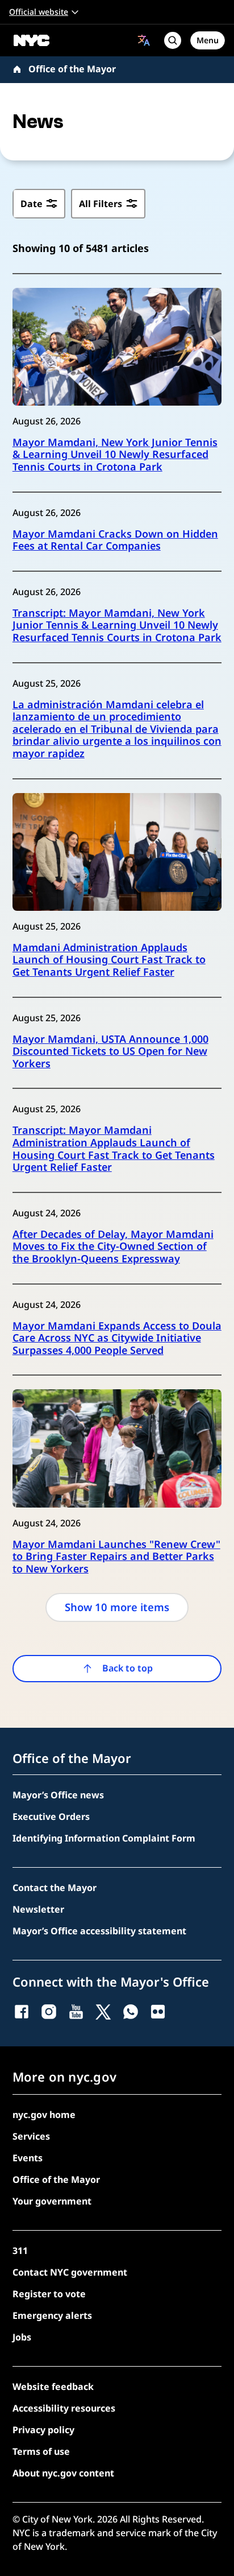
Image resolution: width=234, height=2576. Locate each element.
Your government (52, 2201)
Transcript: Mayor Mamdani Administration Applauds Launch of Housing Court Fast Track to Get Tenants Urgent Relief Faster (114, 1149)
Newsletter (38, 1909)
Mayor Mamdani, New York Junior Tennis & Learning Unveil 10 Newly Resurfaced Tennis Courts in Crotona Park (115, 455)
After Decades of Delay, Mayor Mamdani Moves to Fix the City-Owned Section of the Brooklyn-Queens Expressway (113, 1247)
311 (20, 2251)
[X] (103, 2012)
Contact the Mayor (55, 1888)
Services (31, 2136)
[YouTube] (76, 2012)
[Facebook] (22, 2012)
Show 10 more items (117, 1607)
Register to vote (49, 2294)
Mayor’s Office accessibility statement (99, 1931)
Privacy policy (43, 2430)
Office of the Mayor (72, 69)
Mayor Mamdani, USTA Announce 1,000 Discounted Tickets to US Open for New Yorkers (110, 1052)
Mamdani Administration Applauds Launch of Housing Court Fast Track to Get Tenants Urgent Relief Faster (109, 960)
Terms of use (41, 2451)
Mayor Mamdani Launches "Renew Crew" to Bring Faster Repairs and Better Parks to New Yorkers (116, 1557)
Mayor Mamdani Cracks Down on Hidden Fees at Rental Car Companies (115, 540)
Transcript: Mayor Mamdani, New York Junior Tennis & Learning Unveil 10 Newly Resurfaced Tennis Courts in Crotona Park (117, 626)
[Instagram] (49, 2012)
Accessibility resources (64, 2408)
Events (28, 2158)
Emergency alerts (52, 2315)
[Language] (144, 40)
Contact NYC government (70, 2272)
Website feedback (53, 2387)
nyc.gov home (44, 2115)
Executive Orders (51, 1817)
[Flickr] (158, 2012)
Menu (208, 40)
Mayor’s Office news (58, 1795)
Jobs (22, 2337)
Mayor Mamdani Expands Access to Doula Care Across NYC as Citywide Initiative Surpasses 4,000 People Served (117, 1338)
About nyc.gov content (63, 2473)
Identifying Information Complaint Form (104, 1838)
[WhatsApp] (131, 2012)
